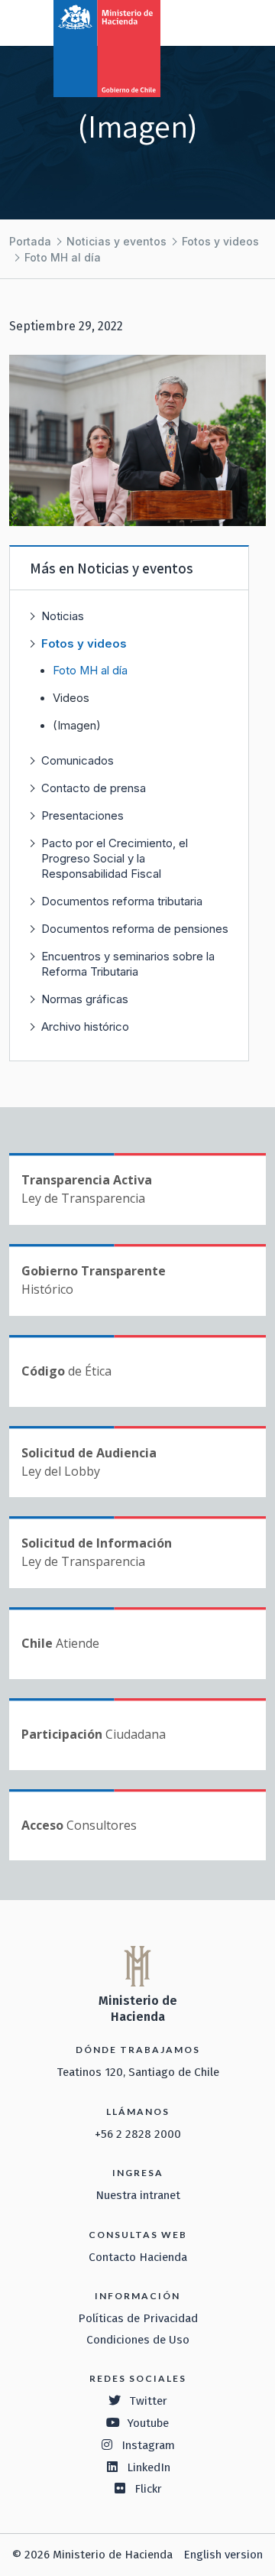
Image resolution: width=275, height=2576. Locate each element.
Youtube (148, 2423)
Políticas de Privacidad (138, 2318)
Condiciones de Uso (138, 2340)
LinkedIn (149, 2467)
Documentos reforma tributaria (122, 901)
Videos (71, 698)
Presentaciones (82, 815)
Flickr (148, 2489)
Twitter (148, 2401)
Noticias (63, 616)
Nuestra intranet (138, 2195)
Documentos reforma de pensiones (135, 929)
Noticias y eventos (116, 241)
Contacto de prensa (94, 788)
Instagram (148, 2445)
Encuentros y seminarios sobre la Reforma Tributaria (128, 964)
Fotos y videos (220, 241)
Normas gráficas (85, 999)
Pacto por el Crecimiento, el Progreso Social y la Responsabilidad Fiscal (115, 858)
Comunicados (78, 760)
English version (223, 2555)
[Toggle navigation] (200, 21)
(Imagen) (77, 726)
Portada (30, 241)
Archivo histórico (85, 1027)
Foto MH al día (63, 257)
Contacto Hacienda (138, 2257)
